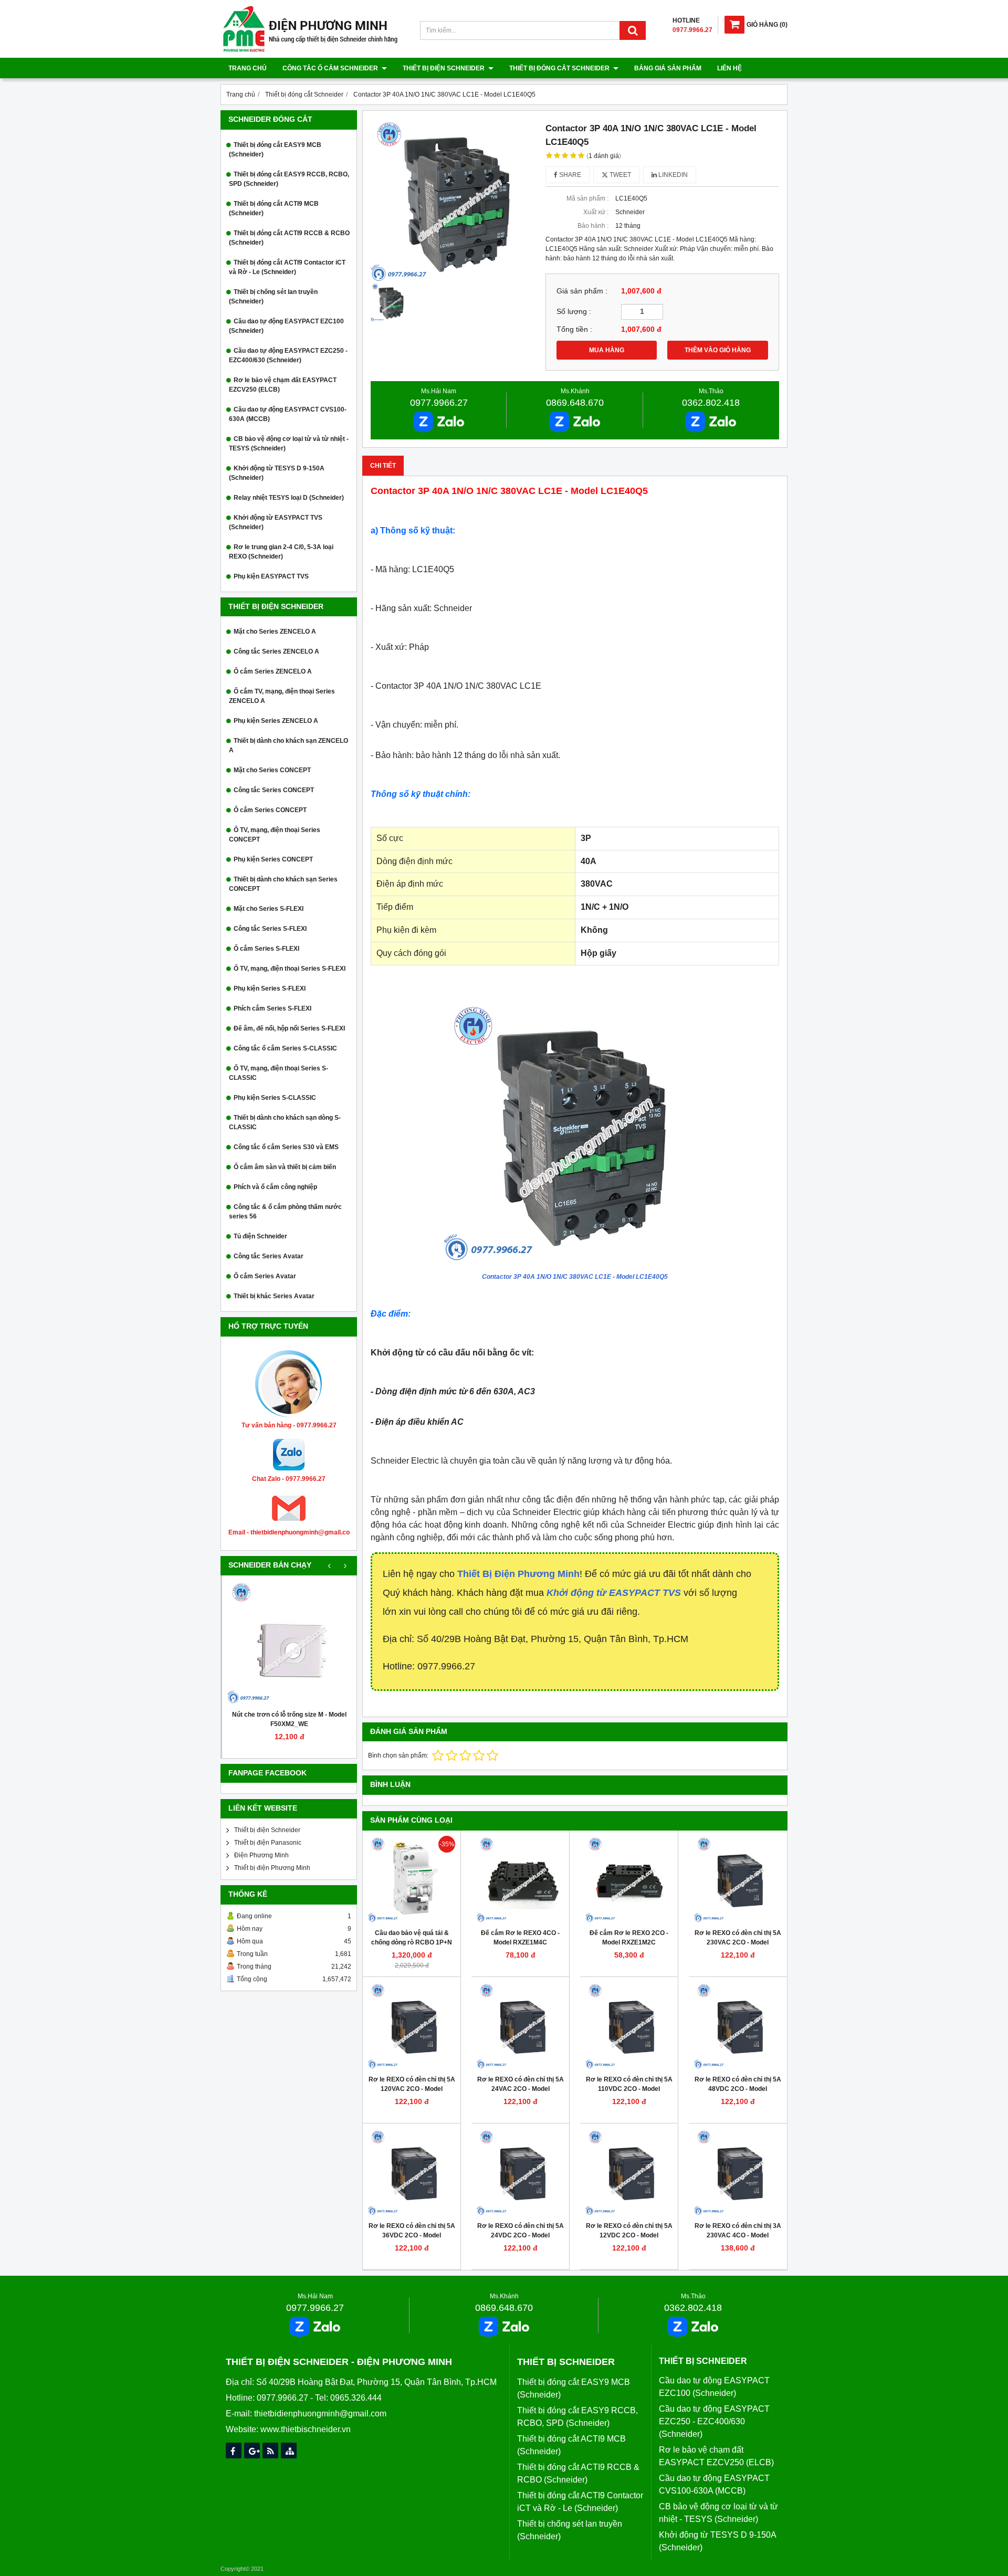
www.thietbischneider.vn (306, 2429)
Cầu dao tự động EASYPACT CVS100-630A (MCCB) (288, 414)
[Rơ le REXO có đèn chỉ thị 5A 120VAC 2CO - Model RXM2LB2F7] (412, 2026)
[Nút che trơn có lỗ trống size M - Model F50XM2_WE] (289, 1643)
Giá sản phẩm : (582, 291)
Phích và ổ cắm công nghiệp (275, 1187)
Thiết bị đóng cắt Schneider (560, 68)
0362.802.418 (711, 403)
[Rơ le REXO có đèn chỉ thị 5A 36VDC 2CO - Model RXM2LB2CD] (412, 2172)
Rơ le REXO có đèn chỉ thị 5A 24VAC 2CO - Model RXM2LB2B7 (521, 2089)
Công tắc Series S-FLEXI (270, 929)
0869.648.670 (575, 403)
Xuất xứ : (596, 212)
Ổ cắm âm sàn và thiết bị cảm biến (285, 1167)
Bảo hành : (593, 226)
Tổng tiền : (574, 329)
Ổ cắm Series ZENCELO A (273, 671)
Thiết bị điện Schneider (444, 68)
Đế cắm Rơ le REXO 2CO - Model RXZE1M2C (629, 1938)
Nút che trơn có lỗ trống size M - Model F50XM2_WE (289, 1719)
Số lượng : (574, 312)
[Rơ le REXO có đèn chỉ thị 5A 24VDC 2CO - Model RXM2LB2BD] (520, 2172)
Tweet (619, 175)
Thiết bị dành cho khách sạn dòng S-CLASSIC (285, 1122)
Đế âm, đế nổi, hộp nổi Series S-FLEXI (289, 1028)
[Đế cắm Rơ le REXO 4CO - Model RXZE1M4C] (520, 1879)
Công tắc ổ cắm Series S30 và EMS (286, 1147)
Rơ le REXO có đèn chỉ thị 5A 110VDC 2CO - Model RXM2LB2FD (629, 2089)
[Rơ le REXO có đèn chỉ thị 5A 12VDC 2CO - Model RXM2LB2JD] (629, 2172)
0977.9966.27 (439, 403)
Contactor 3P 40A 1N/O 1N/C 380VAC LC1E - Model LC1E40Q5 (575, 1277)
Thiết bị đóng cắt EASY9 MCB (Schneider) (275, 150)
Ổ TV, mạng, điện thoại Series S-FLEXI (290, 969)
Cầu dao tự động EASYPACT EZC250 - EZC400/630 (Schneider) (288, 355)
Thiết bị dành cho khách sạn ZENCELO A (288, 745)
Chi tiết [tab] (383, 466)
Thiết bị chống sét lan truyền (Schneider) (273, 297)
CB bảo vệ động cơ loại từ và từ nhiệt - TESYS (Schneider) (289, 444)
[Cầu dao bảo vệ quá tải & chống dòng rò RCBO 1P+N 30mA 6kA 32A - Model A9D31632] (412, 1879)
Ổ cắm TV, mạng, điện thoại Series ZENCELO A (282, 696)
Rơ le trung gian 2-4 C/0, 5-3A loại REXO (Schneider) (281, 552)
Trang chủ (248, 68)
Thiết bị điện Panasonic (268, 1843)
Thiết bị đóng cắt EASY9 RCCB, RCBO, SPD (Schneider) (289, 179)
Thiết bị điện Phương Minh (272, 1868)
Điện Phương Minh (261, 1855)
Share (569, 175)
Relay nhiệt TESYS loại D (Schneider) (289, 498)
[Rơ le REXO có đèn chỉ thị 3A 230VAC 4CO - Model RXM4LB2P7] (738, 2172)
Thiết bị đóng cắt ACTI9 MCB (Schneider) (274, 208)
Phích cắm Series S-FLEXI (272, 1008)
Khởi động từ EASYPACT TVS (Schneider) (276, 522)
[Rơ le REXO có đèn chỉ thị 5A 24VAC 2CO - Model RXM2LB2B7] (520, 2026)
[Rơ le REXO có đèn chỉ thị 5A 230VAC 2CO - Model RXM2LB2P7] (738, 1879)
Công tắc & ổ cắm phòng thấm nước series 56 (285, 1212)
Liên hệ (729, 68)
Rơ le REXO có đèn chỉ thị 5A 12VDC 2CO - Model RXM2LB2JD (629, 2235)
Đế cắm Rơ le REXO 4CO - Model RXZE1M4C (520, 1938)
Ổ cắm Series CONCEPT (270, 810)
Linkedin (672, 175)
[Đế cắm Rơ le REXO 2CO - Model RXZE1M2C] (629, 1879)
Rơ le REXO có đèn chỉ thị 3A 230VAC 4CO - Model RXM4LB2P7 (738, 2235)
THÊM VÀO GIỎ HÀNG (718, 350)
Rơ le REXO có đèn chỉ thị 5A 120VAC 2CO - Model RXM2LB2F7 (412, 2089)
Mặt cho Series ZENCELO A (275, 632)
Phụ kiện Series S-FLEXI (270, 989)
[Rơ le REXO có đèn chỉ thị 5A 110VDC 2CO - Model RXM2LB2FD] (629, 2026)
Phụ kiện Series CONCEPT (273, 859)
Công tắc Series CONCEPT (274, 790)
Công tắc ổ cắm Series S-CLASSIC (285, 1048)
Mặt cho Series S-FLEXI (269, 909)
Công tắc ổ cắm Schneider (331, 68)
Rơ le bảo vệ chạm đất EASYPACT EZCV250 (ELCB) (283, 385)
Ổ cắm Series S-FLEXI (266, 949)
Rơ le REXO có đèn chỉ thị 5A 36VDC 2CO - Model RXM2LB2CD (412, 2235)
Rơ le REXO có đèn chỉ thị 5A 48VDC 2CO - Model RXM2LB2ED (738, 2089)
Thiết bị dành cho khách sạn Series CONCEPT (283, 884)
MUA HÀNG (607, 350)
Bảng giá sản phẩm (668, 68)
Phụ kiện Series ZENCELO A (276, 721)
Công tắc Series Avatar (269, 1256)
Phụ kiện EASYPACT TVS (271, 576)
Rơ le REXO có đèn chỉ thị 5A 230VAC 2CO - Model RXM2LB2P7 (738, 1942)
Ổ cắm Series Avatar (265, 1276)
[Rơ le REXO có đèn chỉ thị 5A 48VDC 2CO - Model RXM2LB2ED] (738, 2026)
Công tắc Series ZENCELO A (276, 651)
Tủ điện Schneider (260, 1236)
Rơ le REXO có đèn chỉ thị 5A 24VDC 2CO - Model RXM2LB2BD (521, 2235)
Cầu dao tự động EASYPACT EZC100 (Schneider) (286, 326)
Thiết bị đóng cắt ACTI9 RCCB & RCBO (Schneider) (289, 238)
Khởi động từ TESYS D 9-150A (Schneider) (277, 473)
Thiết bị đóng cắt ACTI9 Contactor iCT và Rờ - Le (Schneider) (287, 267)
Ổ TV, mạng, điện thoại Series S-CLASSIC (279, 1073)
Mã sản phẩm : (587, 198)
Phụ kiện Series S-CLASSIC (275, 1098)
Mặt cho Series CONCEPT (272, 770)
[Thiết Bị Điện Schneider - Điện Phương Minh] (310, 50)
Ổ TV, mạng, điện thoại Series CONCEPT (275, 835)
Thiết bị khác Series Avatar (274, 1296)
